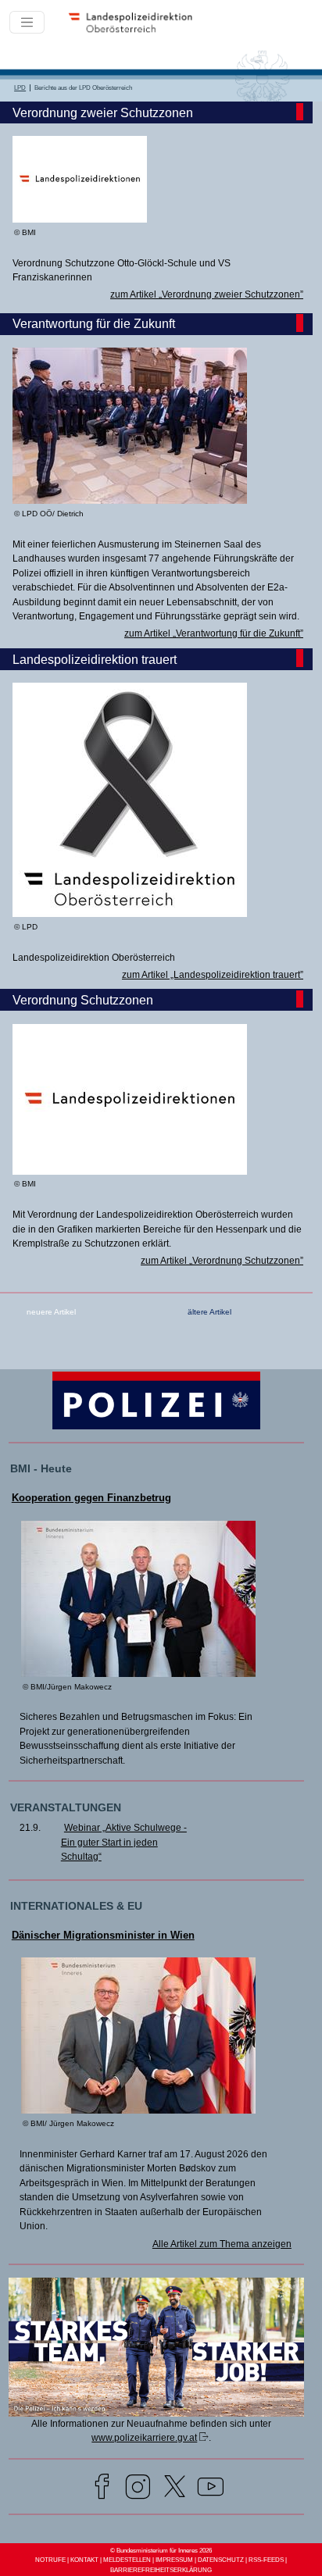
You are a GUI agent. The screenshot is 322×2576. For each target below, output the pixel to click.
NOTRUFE (50, 2560)
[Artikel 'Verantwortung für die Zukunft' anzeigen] (130, 501)
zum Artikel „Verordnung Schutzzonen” (222, 1261)
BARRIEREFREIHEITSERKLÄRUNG (161, 2570)
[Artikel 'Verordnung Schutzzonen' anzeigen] (130, 1172)
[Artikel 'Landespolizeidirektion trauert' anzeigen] (130, 914)
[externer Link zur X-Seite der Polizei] (175, 2489)
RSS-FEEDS (266, 2560)
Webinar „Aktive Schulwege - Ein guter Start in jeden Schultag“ (124, 1842)
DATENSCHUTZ (221, 2560)
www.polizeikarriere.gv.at (144, 2438)
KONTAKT (84, 2560)
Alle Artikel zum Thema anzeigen (222, 2244)
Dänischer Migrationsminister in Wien (103, 1935)
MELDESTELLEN (127, 2560)
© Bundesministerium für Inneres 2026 (161, 2551)
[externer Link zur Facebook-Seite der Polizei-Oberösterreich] (102, 2489)
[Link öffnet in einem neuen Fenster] (157, 2414)
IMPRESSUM (174, 2560)
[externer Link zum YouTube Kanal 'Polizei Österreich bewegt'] (211, 2489)
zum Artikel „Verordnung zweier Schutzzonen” (207, 294)
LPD (20, 88)
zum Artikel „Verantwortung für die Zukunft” (214, 633)
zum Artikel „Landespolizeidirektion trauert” (213, 975)
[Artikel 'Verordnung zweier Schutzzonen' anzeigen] (80, 219)
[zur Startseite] (136, 31)
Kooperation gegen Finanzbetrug (91, 1498)
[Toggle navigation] (27, 22)
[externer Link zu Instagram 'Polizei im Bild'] (138, 2489)
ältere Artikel (209, 1312)
